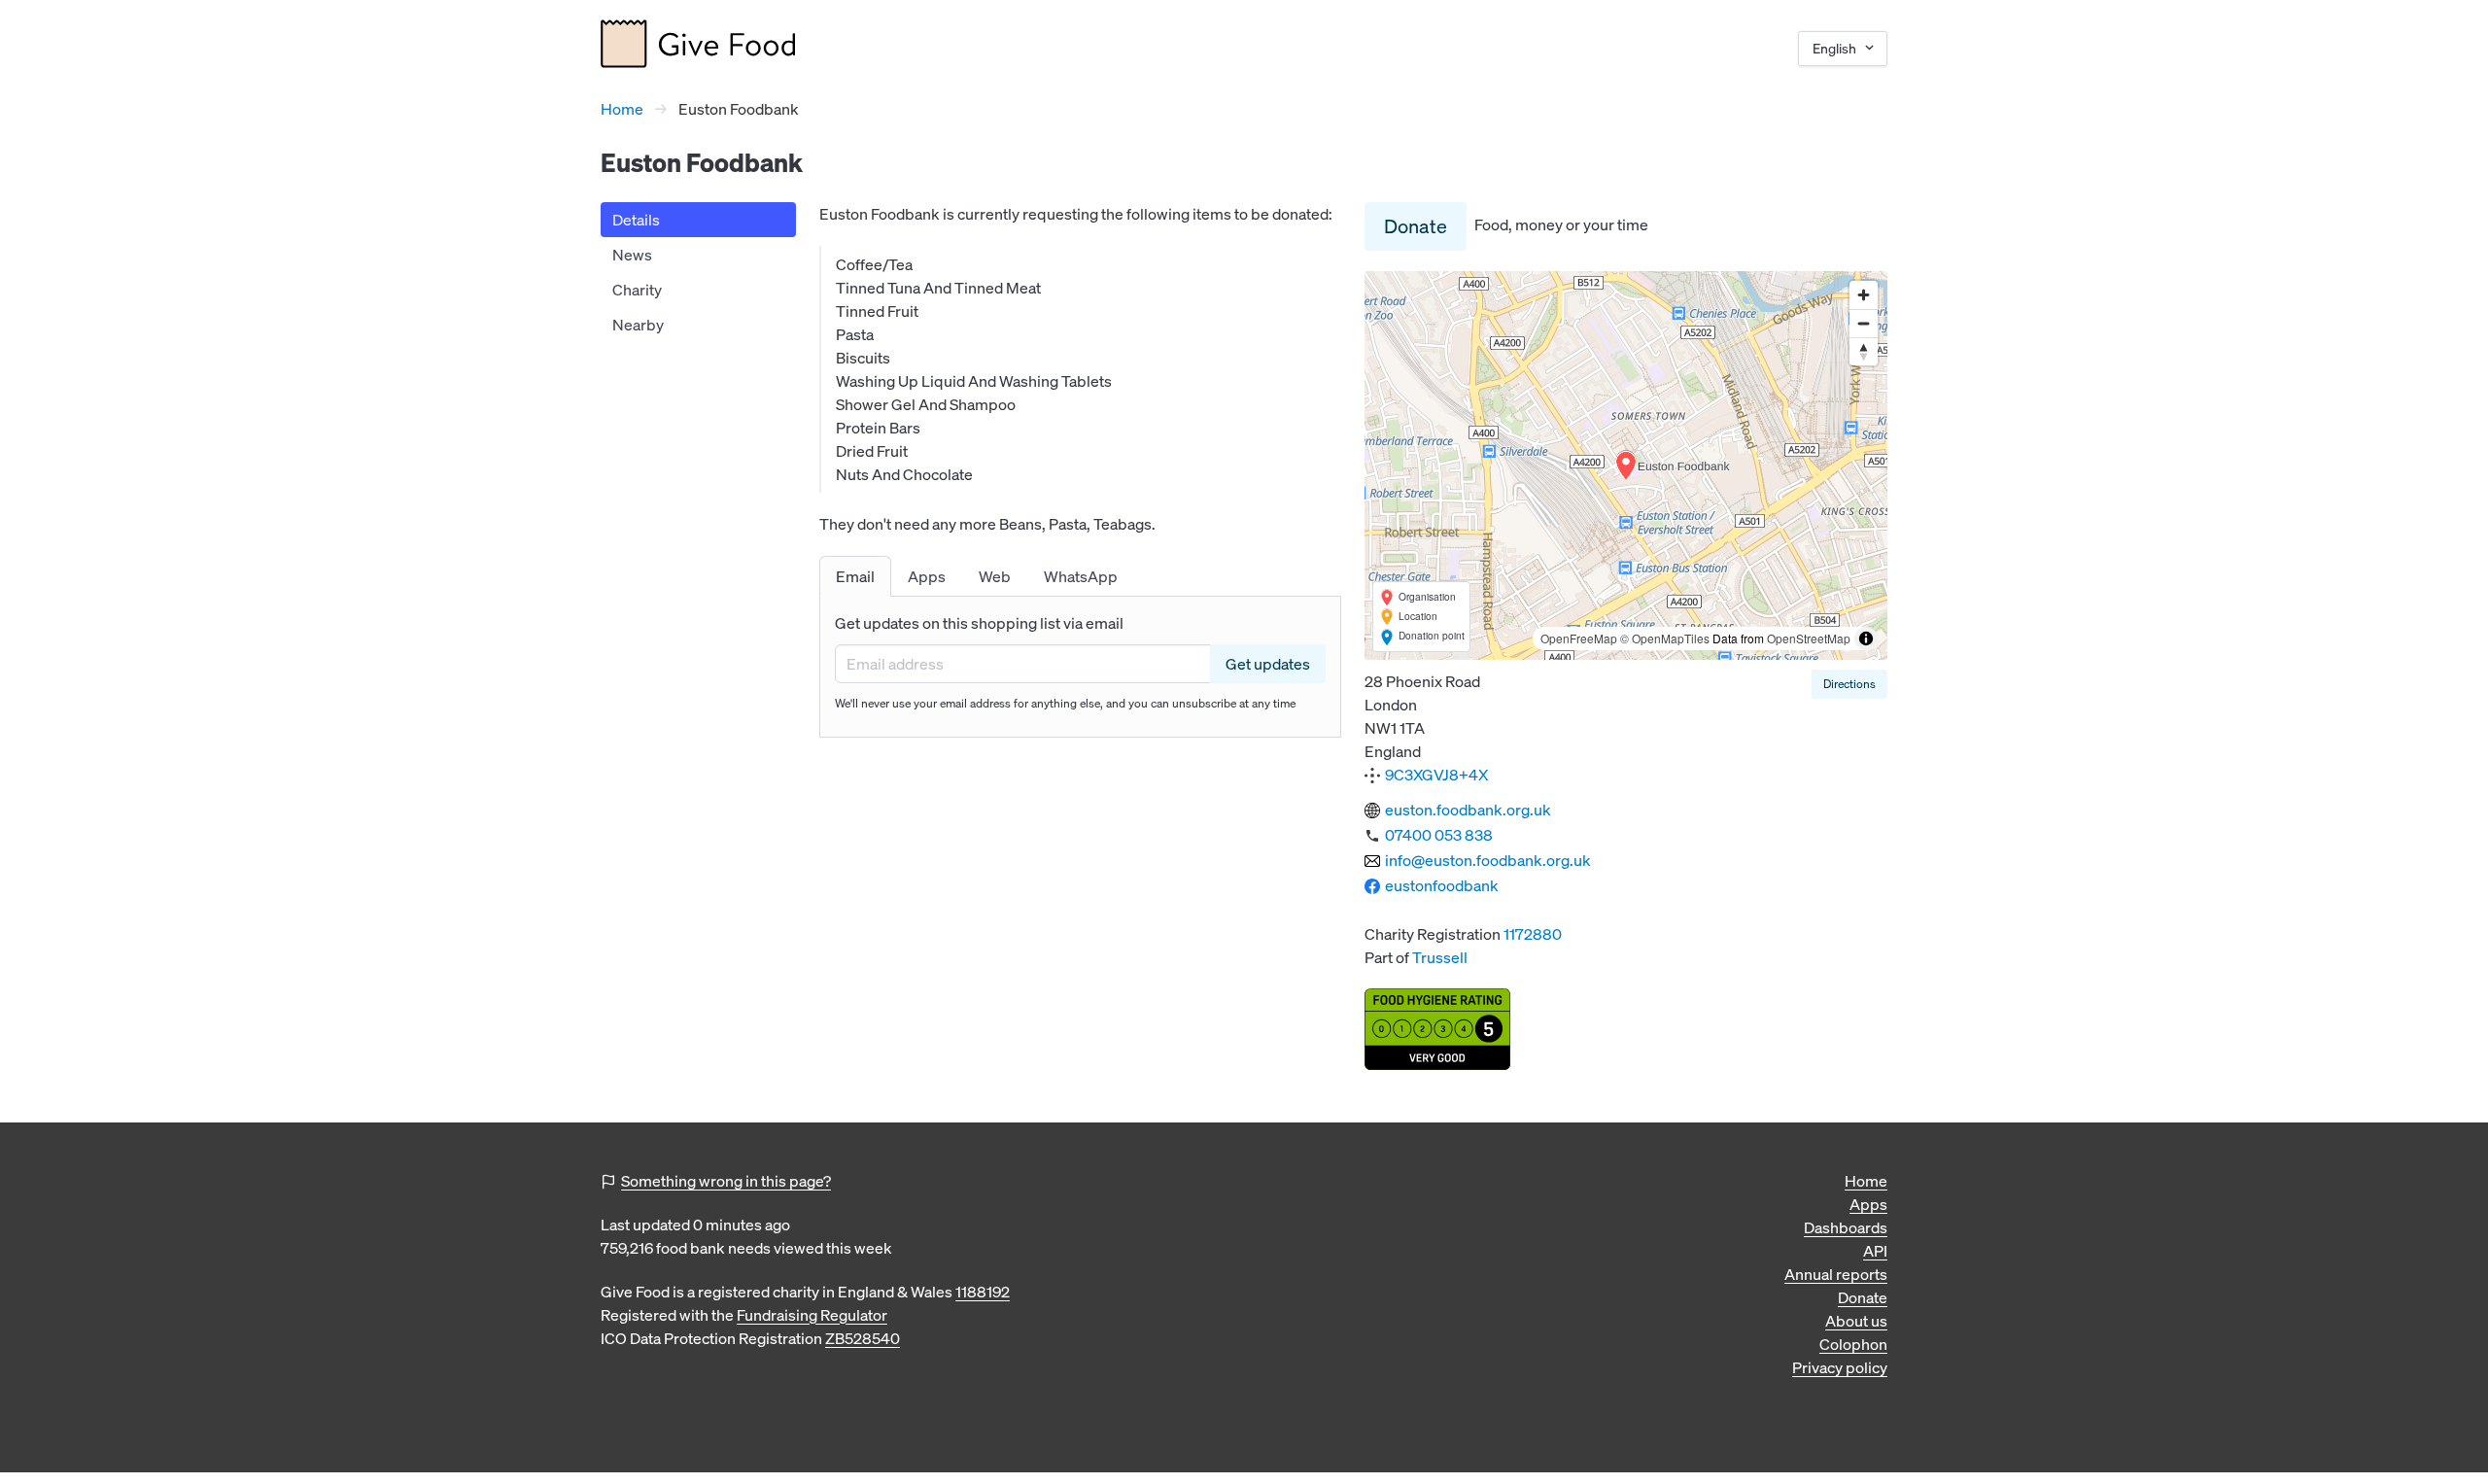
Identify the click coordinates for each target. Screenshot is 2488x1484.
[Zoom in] (1864, 295)
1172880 (1533, 934)
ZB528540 (863, 1338)
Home (622, 109)
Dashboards (1846, 1227)
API (1875, 1251)
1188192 (983, 1292)
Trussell (1440, 957)
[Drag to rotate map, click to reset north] (1864, 351)
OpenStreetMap (1809, 638)
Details (636, 220)
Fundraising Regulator (812, 1315)
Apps (1868, 1204)
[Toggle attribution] (1866, 638)
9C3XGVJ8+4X (1436, 775)
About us (1856, 1321)
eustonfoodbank (1442, 885)
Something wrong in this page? (726, 1181)
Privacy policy (1840, 1367)
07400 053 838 (1439, 835)
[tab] (855, 576)
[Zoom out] (1864, 323)
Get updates (1268, 664)
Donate (1416, 226)
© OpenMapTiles (1665, 638)
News (632, 255)
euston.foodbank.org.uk (1468, 810)
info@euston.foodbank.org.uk (1488, 860)
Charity (637, 290)
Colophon (1853, 1344)
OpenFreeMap (1579, 638)
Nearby (638, 325)
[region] (1626, 466)
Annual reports (1836, 1274)
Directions (1849, 684)
